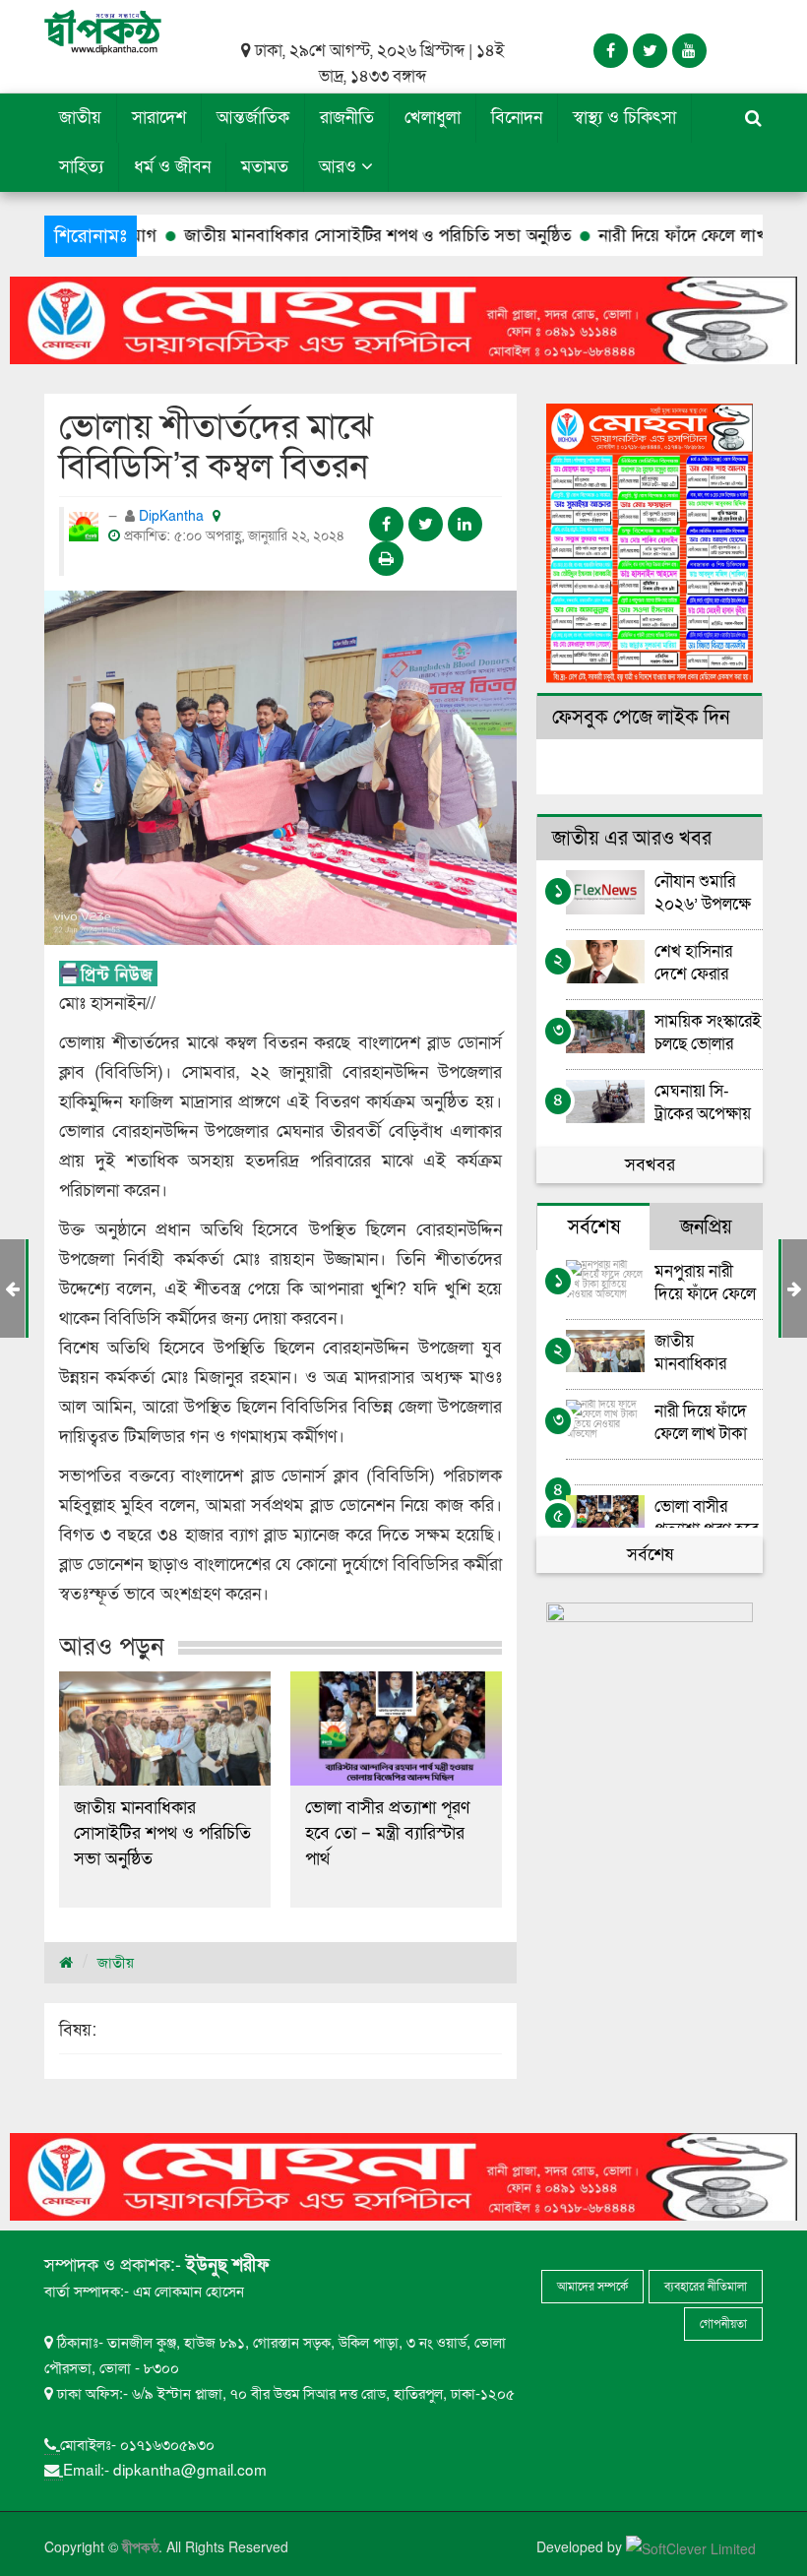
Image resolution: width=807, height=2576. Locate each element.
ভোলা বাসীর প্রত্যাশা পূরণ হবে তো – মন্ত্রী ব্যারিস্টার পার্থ (387, 1833)
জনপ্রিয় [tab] (706, 1227)
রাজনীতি (347, 118)
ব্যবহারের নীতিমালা (706, 2287)
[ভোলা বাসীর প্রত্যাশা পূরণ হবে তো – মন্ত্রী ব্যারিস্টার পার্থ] (396, 1728)
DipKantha (173, 516)
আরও (340, 167)
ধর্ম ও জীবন (172, 167)
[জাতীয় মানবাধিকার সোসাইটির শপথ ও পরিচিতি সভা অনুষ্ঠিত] (165, 1728)
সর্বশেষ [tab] (594, 1227)
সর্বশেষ (650, 1555)
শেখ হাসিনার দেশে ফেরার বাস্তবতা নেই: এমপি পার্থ (695, 962)
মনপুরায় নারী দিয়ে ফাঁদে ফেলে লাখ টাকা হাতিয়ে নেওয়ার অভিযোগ (707, 1282)
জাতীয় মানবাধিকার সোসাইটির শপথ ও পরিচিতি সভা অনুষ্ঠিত (313, 236)
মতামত (265, 167)
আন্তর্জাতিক (253, 118)
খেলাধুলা (433, 118)
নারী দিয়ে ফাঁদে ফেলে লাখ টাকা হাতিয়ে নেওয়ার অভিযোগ (701, 1422)
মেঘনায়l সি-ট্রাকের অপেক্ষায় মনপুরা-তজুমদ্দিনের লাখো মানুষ (708, 1102)
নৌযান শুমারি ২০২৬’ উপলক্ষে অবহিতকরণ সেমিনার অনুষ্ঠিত (704, 892)
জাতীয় (80, 118)
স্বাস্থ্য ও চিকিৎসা (624, 118)
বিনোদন (517, 118)
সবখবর (650, 1165)
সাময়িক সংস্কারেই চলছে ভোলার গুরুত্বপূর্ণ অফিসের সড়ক (709, 1032)
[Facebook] (611, 51)
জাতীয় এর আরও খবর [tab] (632, 839)
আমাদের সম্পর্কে (592, 2287)
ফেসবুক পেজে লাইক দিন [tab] (641, 718)
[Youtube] (689, 51)
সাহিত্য (81, 167)
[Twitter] (650, 51)
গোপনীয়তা (723, 2324)
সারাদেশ (159, 118)
